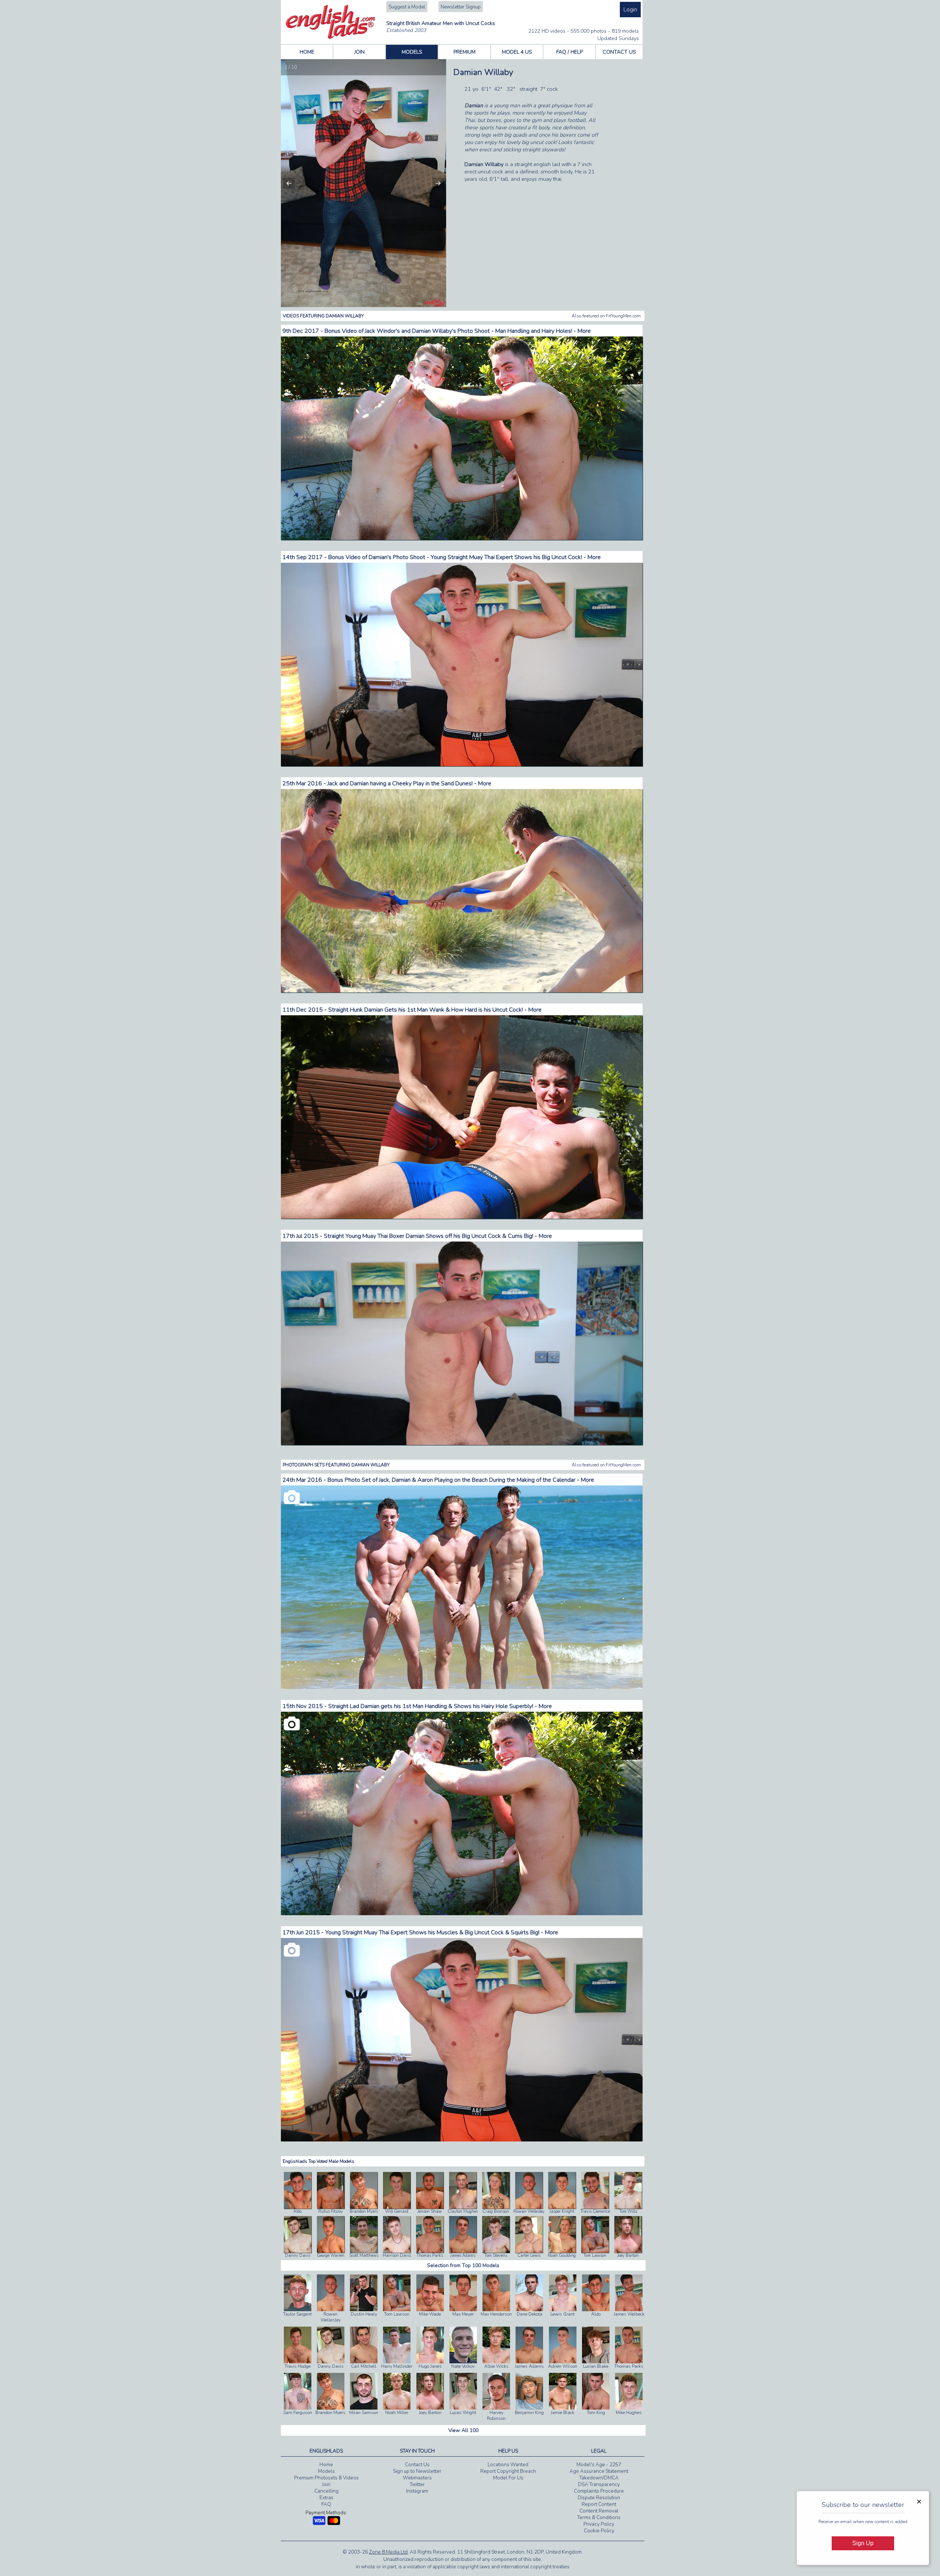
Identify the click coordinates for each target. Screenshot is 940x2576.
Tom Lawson (595, 2256)
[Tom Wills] (628, 2207)
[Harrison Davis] (397, 2251)
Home (326, 2465)
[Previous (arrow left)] (294, 183)
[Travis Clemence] (595, 2207)
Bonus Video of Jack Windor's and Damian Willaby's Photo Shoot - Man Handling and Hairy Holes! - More (458, 331)
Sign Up (863, 2543)
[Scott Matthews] (364, 2251)
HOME (307, 52)
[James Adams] (463, 2251)
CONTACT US (619, 52)
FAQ (326, 2504)
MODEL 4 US (517, 52)
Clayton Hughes (463, 2211)
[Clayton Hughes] (463, 2207)
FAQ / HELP (570, 52)
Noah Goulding (562, 2256)
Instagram (417, 2491)
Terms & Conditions (599, 2518)
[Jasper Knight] (562, 2207)
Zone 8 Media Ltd (388, 2552)
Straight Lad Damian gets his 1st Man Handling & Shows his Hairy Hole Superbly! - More (440, 1706)
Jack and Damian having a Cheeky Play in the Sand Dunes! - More (409, 783)
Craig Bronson (496, 2211)
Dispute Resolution (599, 2498)
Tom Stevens (496, 2256)
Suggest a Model (407, 7)
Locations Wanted (508, 2465)
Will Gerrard (397, 2211)
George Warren (331, 2256)
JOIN (359, 52)
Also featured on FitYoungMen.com (606, 316)
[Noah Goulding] (562, 2251)
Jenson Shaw (430, 2211)
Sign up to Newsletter (417, 2471)
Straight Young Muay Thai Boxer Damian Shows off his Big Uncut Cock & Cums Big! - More (438, 1236)
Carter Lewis (529, 2256)
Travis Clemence (595, 2211)
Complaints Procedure (599, 2491)
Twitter (417, 2485)
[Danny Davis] (298, 2251)
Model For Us (508, 2478)
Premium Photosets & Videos (326, 2478)
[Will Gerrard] (397, 2207)
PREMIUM (464, 52)
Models (326, 2471)
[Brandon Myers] (364, 2207)
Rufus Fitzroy (331, 2211)
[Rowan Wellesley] (529, 2207)
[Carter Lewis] (529, 2251)
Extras (326, 2498)
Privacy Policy (599, 2524)
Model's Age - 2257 (599, 2465)
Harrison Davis (397, 2256)
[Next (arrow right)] (433, 183)
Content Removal (599, 2511)
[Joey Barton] (628, 2251)
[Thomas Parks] (430, 2251)
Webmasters (417, 2478)
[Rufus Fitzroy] (331, 2207)
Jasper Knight (562, 2211)
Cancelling (326, 2491)
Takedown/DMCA (599, 2478)
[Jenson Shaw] (430, 2207)
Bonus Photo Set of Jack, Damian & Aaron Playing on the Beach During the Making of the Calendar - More (461, 1480)
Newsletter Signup (461, 7)
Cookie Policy (599, 2531)
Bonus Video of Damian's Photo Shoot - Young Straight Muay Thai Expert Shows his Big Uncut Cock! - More (464, 557)
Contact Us (417, 2465)
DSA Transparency (599, 2485)
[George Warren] (331, 2251)
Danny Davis (298, 2256)
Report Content (599, 2504)
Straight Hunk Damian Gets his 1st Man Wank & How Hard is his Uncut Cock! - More (435, 1010)
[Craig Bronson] (496, 2207)
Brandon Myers (364, 2211)
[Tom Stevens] (496, 2251)
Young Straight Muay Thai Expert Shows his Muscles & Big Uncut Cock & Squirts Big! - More (442, 1932)
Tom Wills (628, 2211)
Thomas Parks (430, 2256)
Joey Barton (628, 2256)
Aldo (297, 2211)
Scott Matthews (364, 2256)
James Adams (463, 2256)
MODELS (412, 52)
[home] (331, 37)
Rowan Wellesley (529, 2211)
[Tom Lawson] (595, 2251)
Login (630, 10)
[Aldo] (298, 2207)
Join (326, 2485)
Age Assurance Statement (599, 2471)
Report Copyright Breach (508, 2471)
